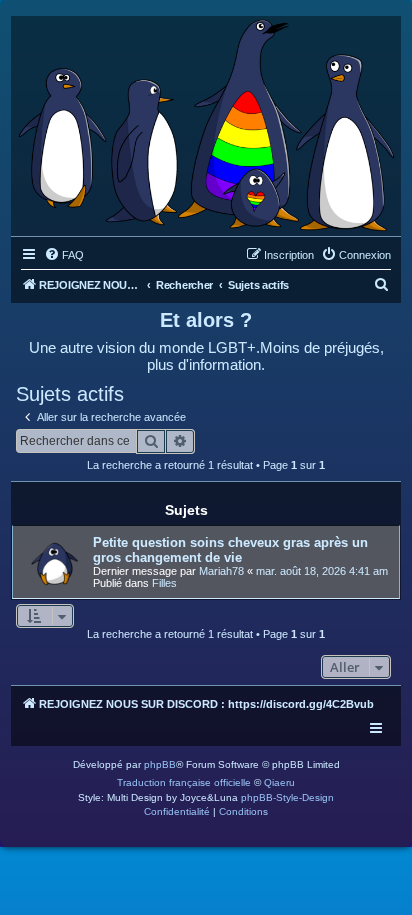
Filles (164, 583)
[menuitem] (64, 255)
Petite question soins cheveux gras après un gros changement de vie (230, 550)
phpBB (160, 764)
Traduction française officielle (184, 782)
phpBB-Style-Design (287, 797)
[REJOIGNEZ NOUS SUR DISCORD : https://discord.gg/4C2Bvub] (206, 121)
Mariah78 (221, 571)
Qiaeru (279, 782)
